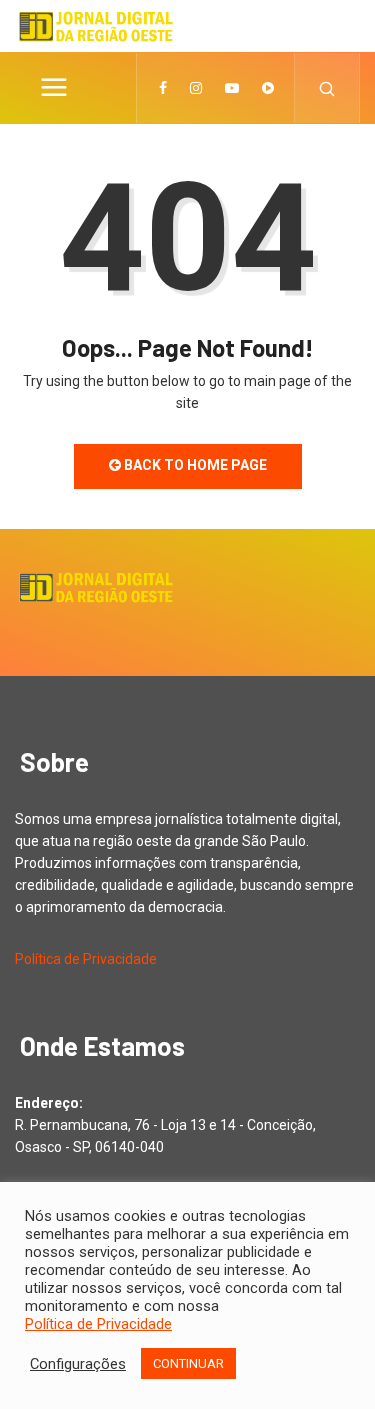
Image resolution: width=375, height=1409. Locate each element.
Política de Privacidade (86, 959)
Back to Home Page (194, 465)
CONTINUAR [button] (188, 1363)
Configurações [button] (78, 1364)
